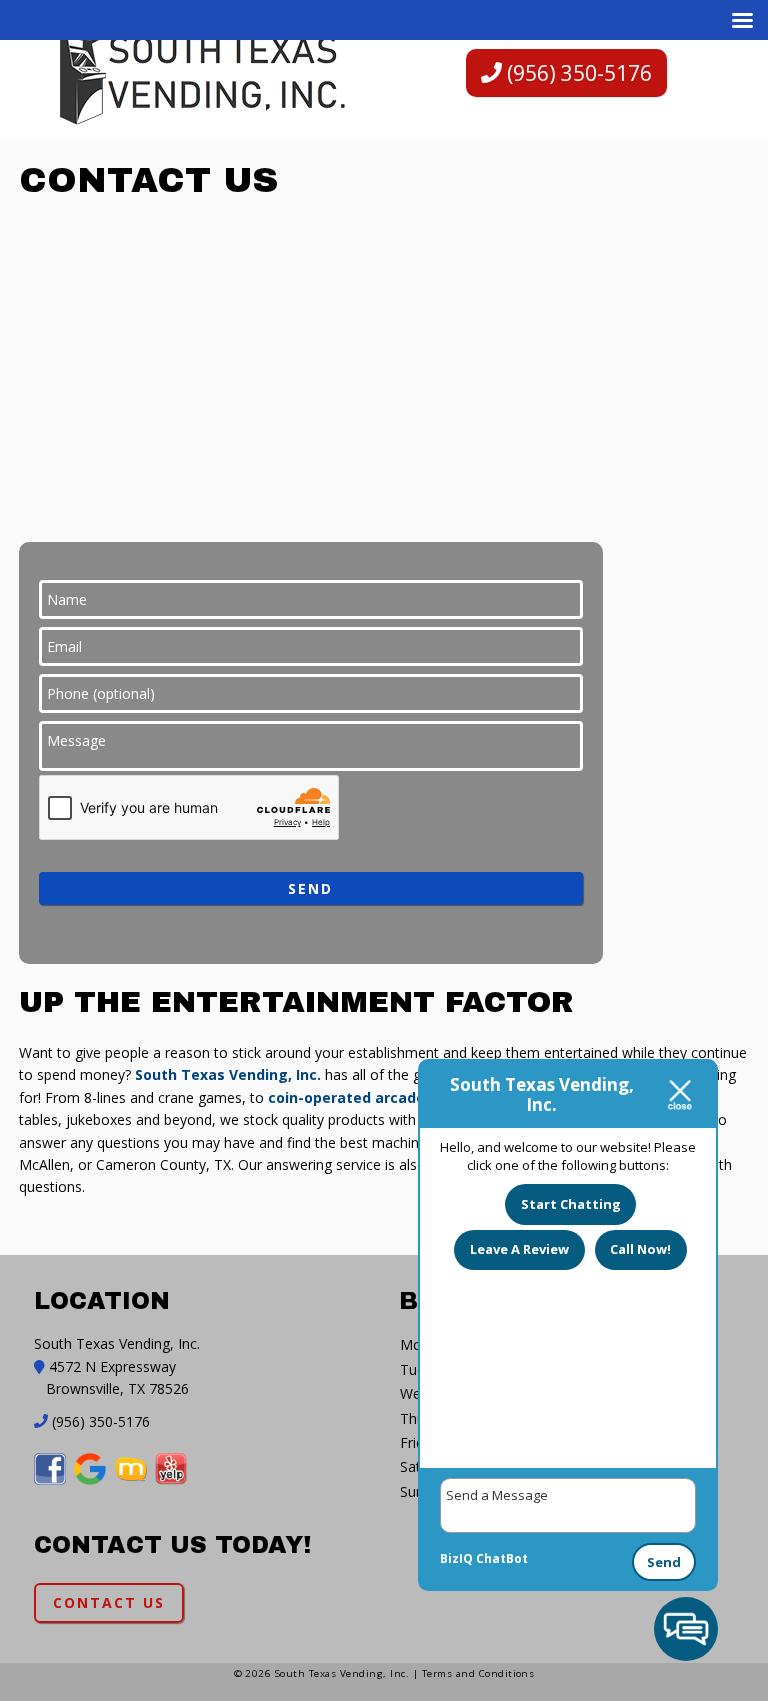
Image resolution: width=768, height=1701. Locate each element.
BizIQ (456, 1558)
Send (664, 1562)
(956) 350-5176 (577, 73)
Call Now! (640, 1249)
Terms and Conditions (478, 1673)
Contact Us (109, 1602)
